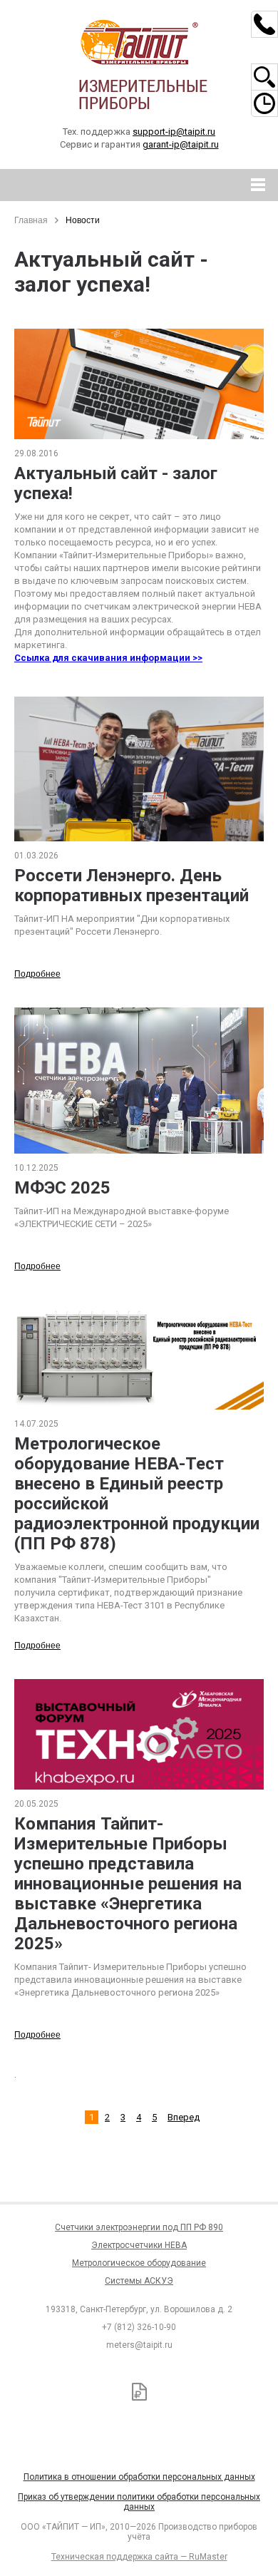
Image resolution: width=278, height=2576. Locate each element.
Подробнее (37, 974)
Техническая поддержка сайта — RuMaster (139, 2557)
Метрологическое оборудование (139, 2263)
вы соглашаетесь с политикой (97, 2503)
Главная (31, 220)
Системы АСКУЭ (139, 2281)
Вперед (184, 2117)
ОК (205, 2504)
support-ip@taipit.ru (174, 132)
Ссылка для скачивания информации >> (108, 658)
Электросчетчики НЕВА (139, 2245)
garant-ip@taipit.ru (181, 144)
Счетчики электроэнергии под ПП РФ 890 (139, 2227)
